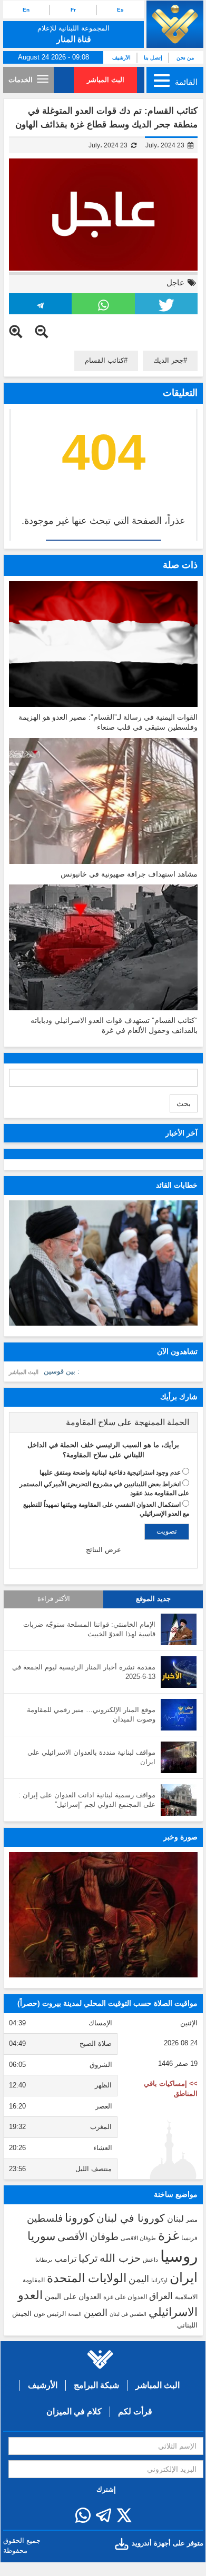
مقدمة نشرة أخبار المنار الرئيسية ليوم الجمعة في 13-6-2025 (84, 1672)
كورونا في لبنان (131, 2218)
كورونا (80, 2218)
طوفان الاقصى (138, 2238)
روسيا (179, 2256)
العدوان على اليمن (73, 2297)
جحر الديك (168, 360)
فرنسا (189, 2238)
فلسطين (45, 2218)
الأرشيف (121, 58)
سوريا (41, 2236)
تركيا (88, 2258)
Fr (73, 10)
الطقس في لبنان (128, 2314)
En (26, 10)
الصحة (75, 2314)
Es (120, 10)
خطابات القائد (177, 1185)
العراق (161, 2296)
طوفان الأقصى (88, 2237)
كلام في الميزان (74, 2411)
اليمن (139, 2279)
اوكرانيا (159, 2280)
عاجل (175, 282)
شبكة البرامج (96, 2385)
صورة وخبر (180, 1837)
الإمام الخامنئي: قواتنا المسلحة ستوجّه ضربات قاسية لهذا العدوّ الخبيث (89, 1629)
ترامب (65, 2259)
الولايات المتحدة (87, 2278)
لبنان (175, 2219)
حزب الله (120, 2258)
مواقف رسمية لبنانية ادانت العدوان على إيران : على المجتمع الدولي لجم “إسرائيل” (87, 1800)
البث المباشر (106, 80)
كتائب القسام (104, 360)
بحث (184, 1103)
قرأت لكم (135, 2411)
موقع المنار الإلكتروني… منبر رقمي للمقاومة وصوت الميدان (91, 1715)
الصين (96, 2313)
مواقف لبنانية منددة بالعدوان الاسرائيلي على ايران (91, 1757)
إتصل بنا (153, 58)
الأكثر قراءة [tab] (54, 1599)
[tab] (103, 1423)
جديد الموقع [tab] (153, 1599)
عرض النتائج (104, 1550)
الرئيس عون (50, 2314)
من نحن (185, 58)
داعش (150, 2260)
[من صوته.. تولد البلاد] (103, 1915)
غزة (169, 2235)
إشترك (106, 2489)
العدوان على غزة (125, 2297)
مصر (192, 2220)
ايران (184, 2277)
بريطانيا (44, 2260)
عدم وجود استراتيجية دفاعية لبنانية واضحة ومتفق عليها (110, 1473)
